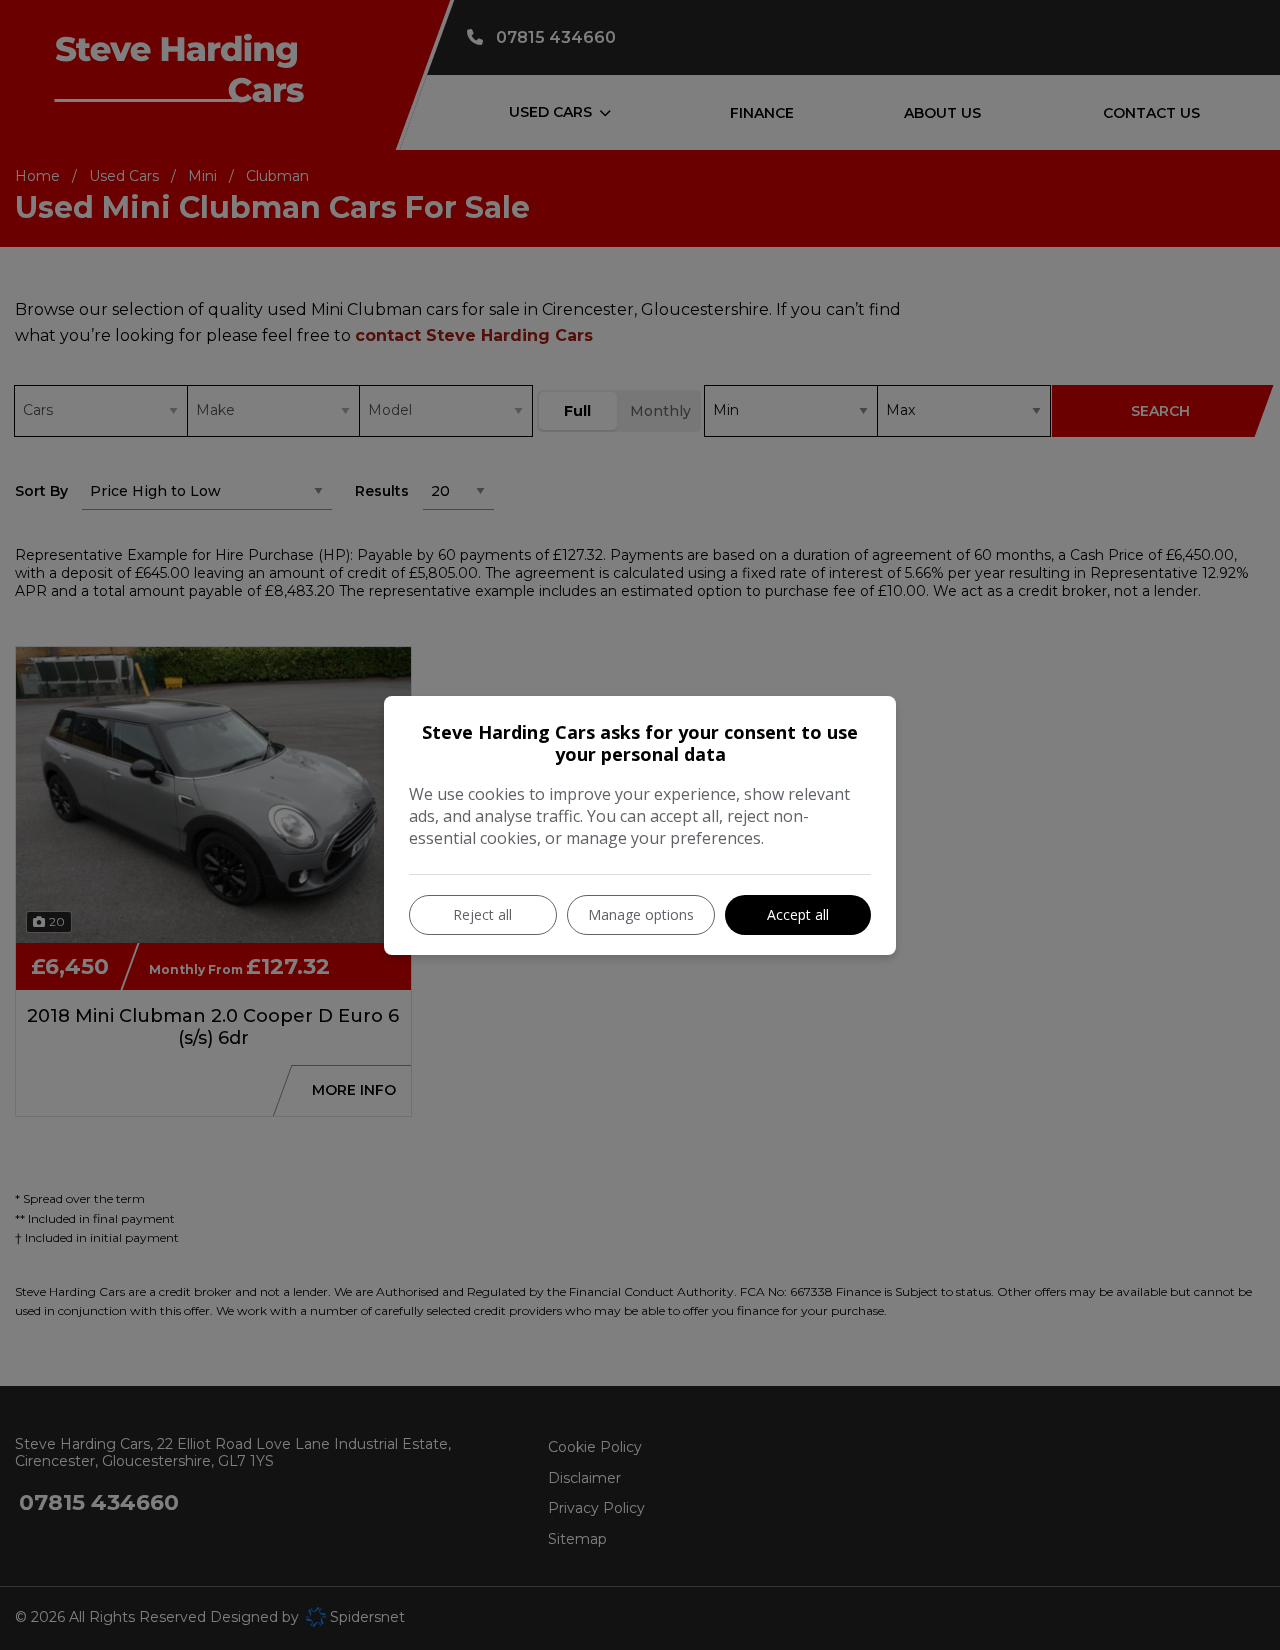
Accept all (798, 914)
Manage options (641, 914)
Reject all (482, 914)
